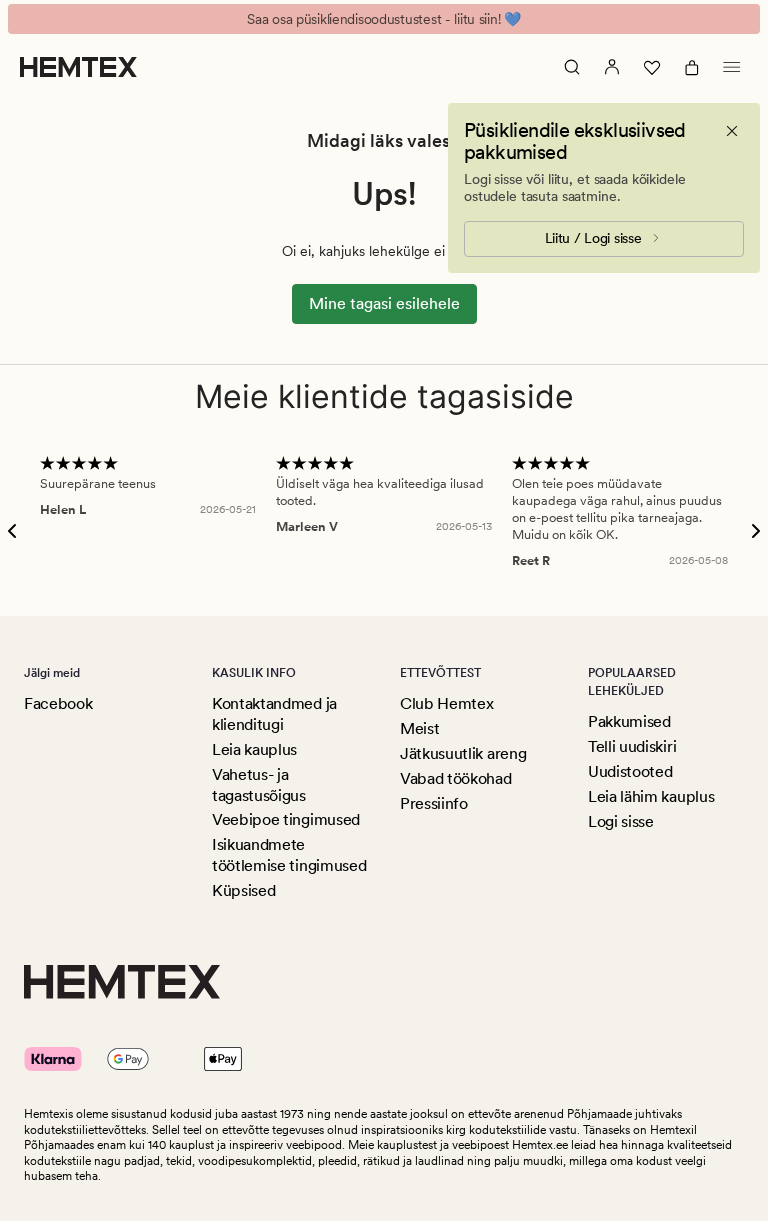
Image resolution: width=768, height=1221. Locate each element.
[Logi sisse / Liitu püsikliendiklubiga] (612, 67)
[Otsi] (572, 67)
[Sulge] (732, 131)
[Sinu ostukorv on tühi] (692, 67)
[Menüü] (732, 67)
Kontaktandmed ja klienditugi (274, 714)
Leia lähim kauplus (651, 796)
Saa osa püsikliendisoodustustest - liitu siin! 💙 (384, 19)
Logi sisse (621, 821)
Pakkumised (629, 721)
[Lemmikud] (652, 67)
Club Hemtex (446, 703)
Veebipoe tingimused (286, 819)
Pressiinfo (434, 803)
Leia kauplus (254, 749)
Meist (419, 728)
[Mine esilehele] (78, 67)
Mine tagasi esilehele (384, 303)
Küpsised (243, 890)
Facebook (58, 703)
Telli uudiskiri (632, 746)
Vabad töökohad (456, 778)
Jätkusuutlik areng (463, 753)
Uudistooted (630, 771)
